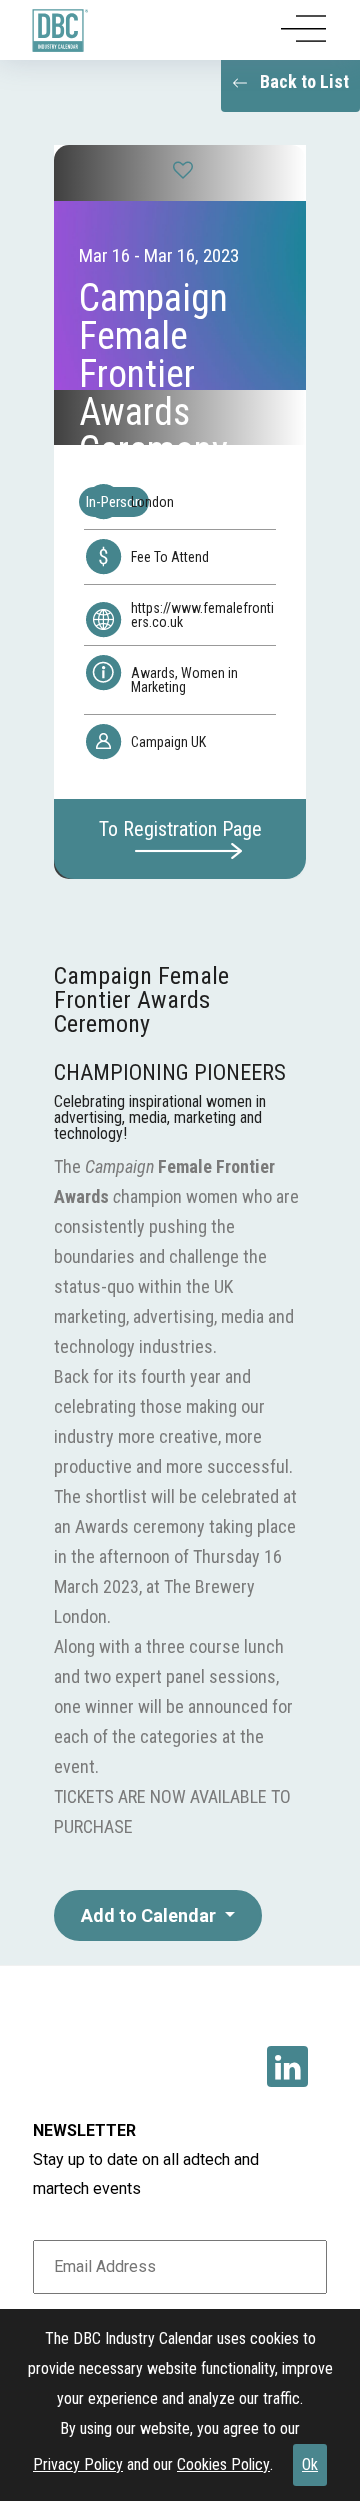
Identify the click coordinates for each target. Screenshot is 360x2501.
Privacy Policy (78, 2464)
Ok (310, 2464)
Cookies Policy (223, 2464)
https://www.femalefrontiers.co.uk (202, 615)
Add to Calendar (150, 1915)
